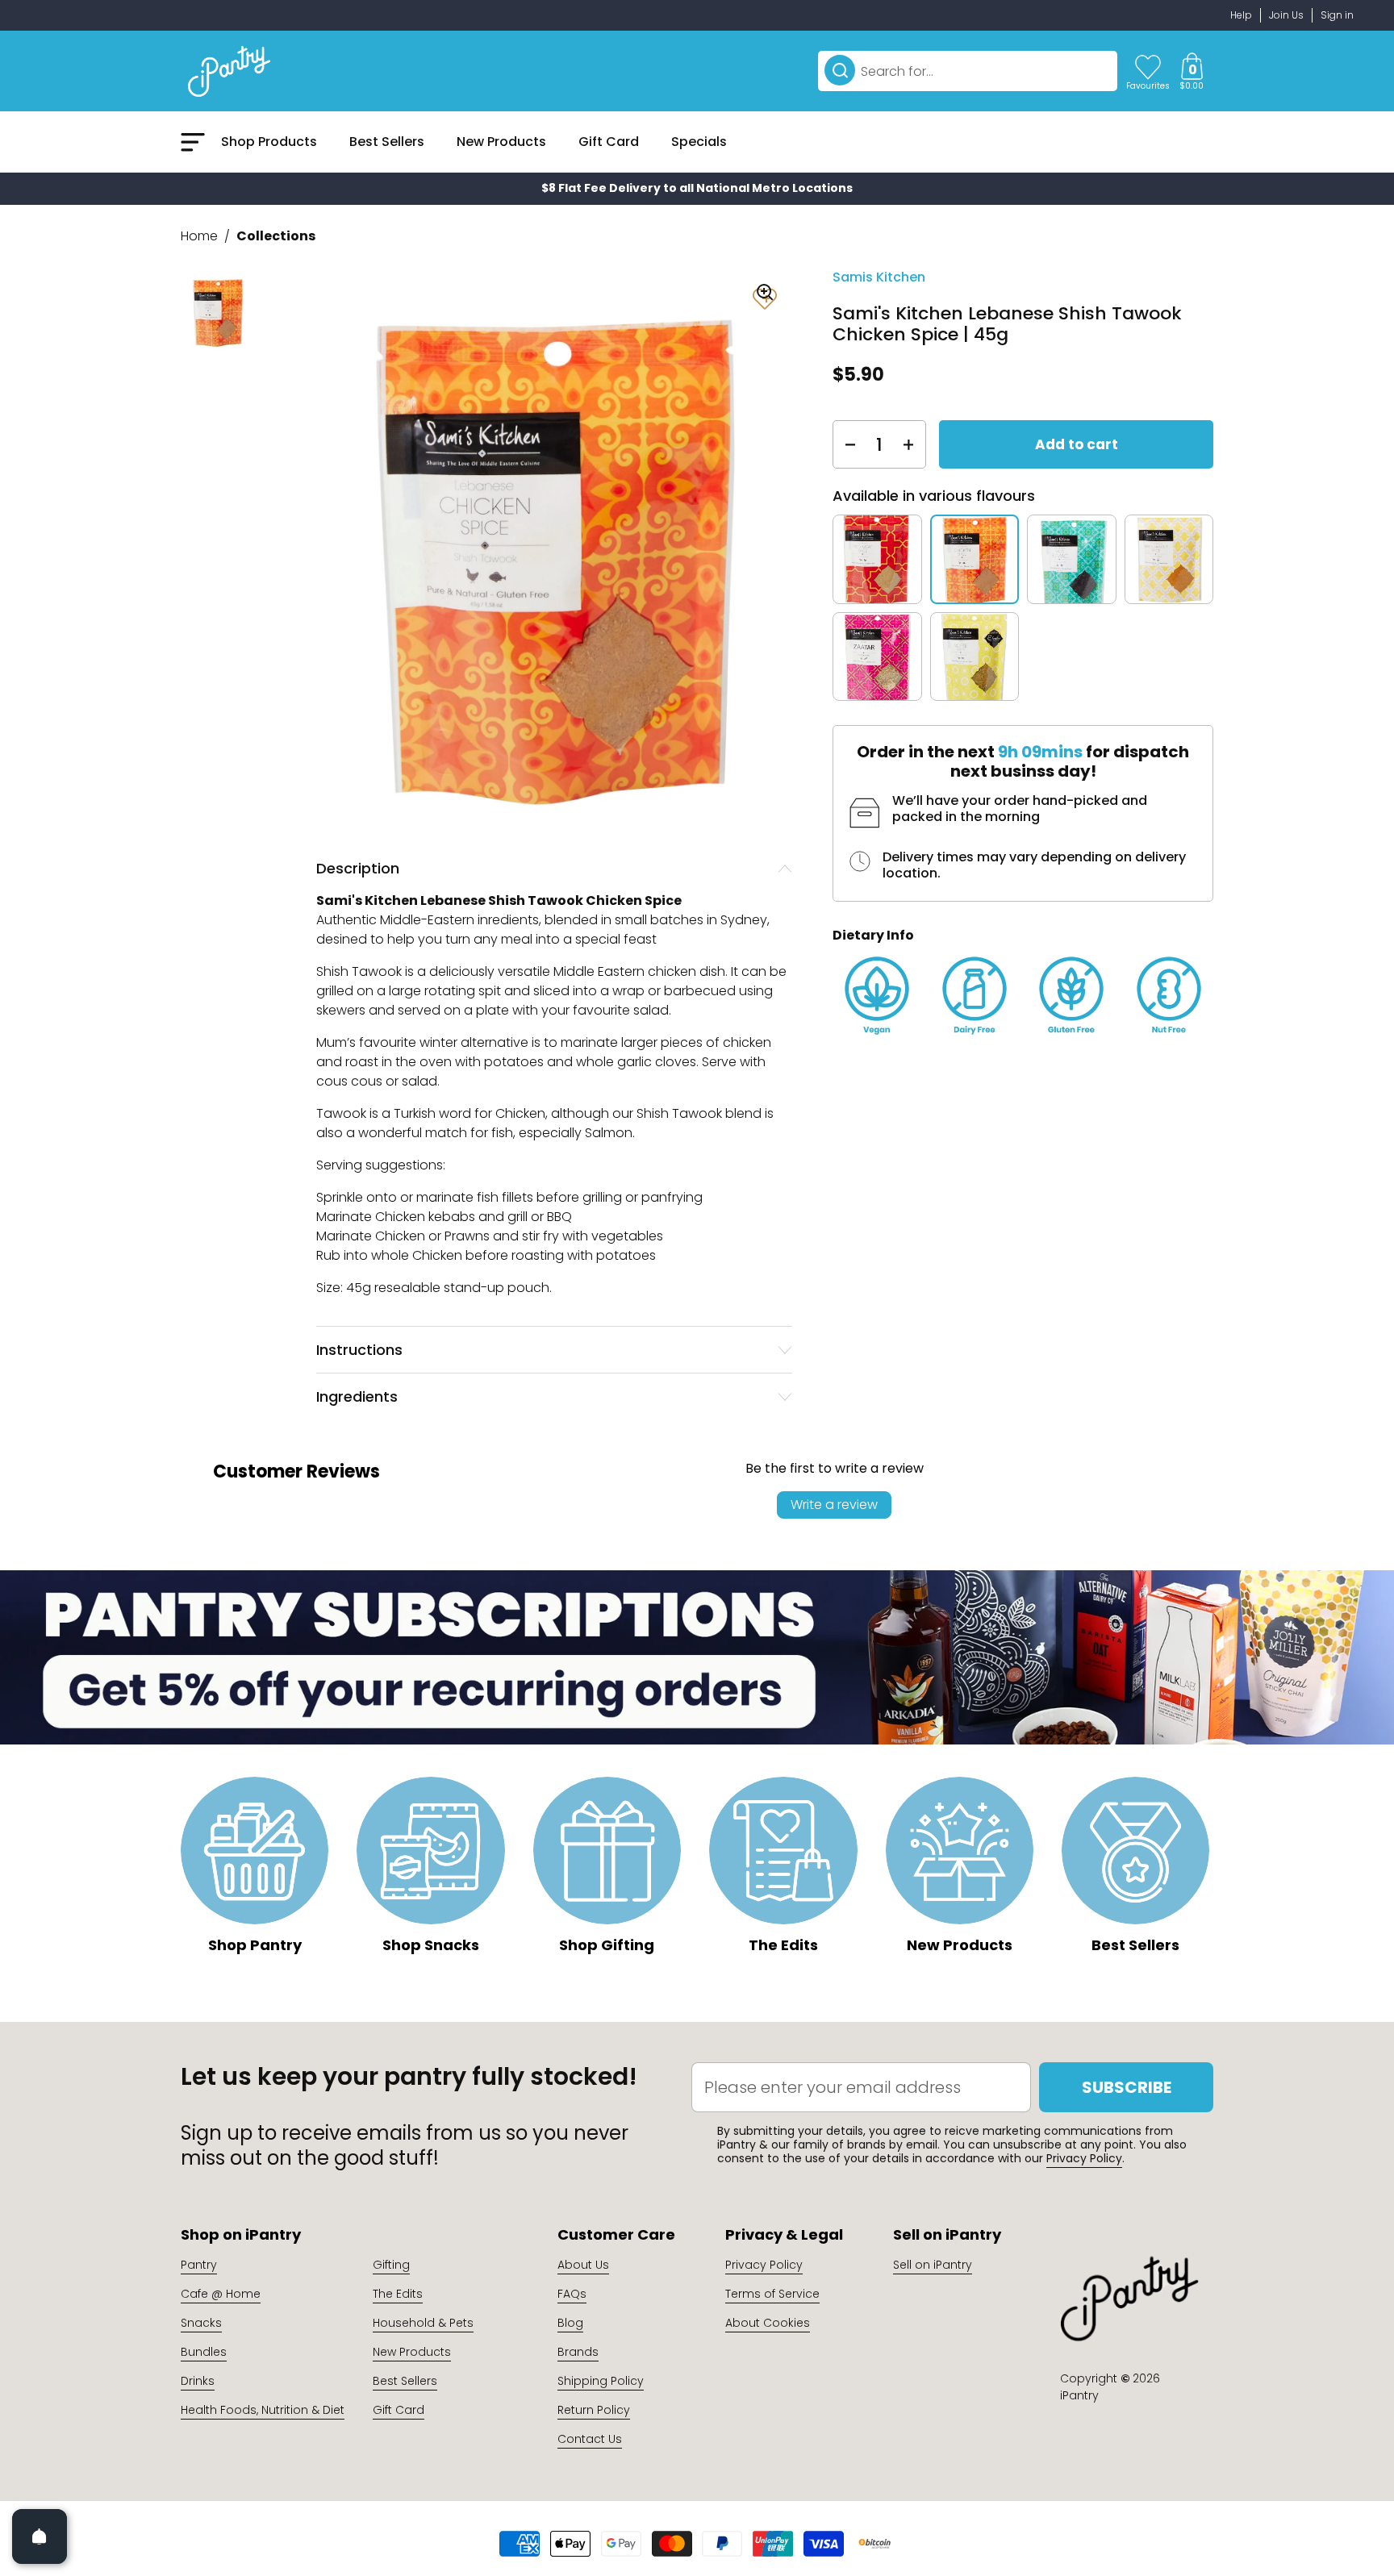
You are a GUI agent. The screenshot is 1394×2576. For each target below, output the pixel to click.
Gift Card (399, 2410)
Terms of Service (772, 2294)
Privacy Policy (1084, 2158)
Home (199, 236)
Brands (578, 2352)
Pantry (199, 2265)
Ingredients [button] (357, 1396)
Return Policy (594, 2410)
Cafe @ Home (221, 2294)
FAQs (572, 2294)
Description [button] (358, 868)
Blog (570, 2323)
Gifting (391, 2265)
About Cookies (768, 2323)
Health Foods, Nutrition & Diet (263, 2410)
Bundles (204, 2352)
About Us (583, 2265)
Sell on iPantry (933, 2265)
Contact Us (590, 2439)
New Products (412, 2352)
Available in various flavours (934, 496)
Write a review (834, 1505)
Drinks (198, 2381)
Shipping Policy (601, 2381)
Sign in (1337, 15)
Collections (276, 236)
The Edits (398, 2294)
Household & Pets (423, 2323)
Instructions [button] (359, 1350)
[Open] (40, 2536)
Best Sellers (405, 2381)
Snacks (201, 2323)
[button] (1192, 71)
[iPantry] (229, 71)
